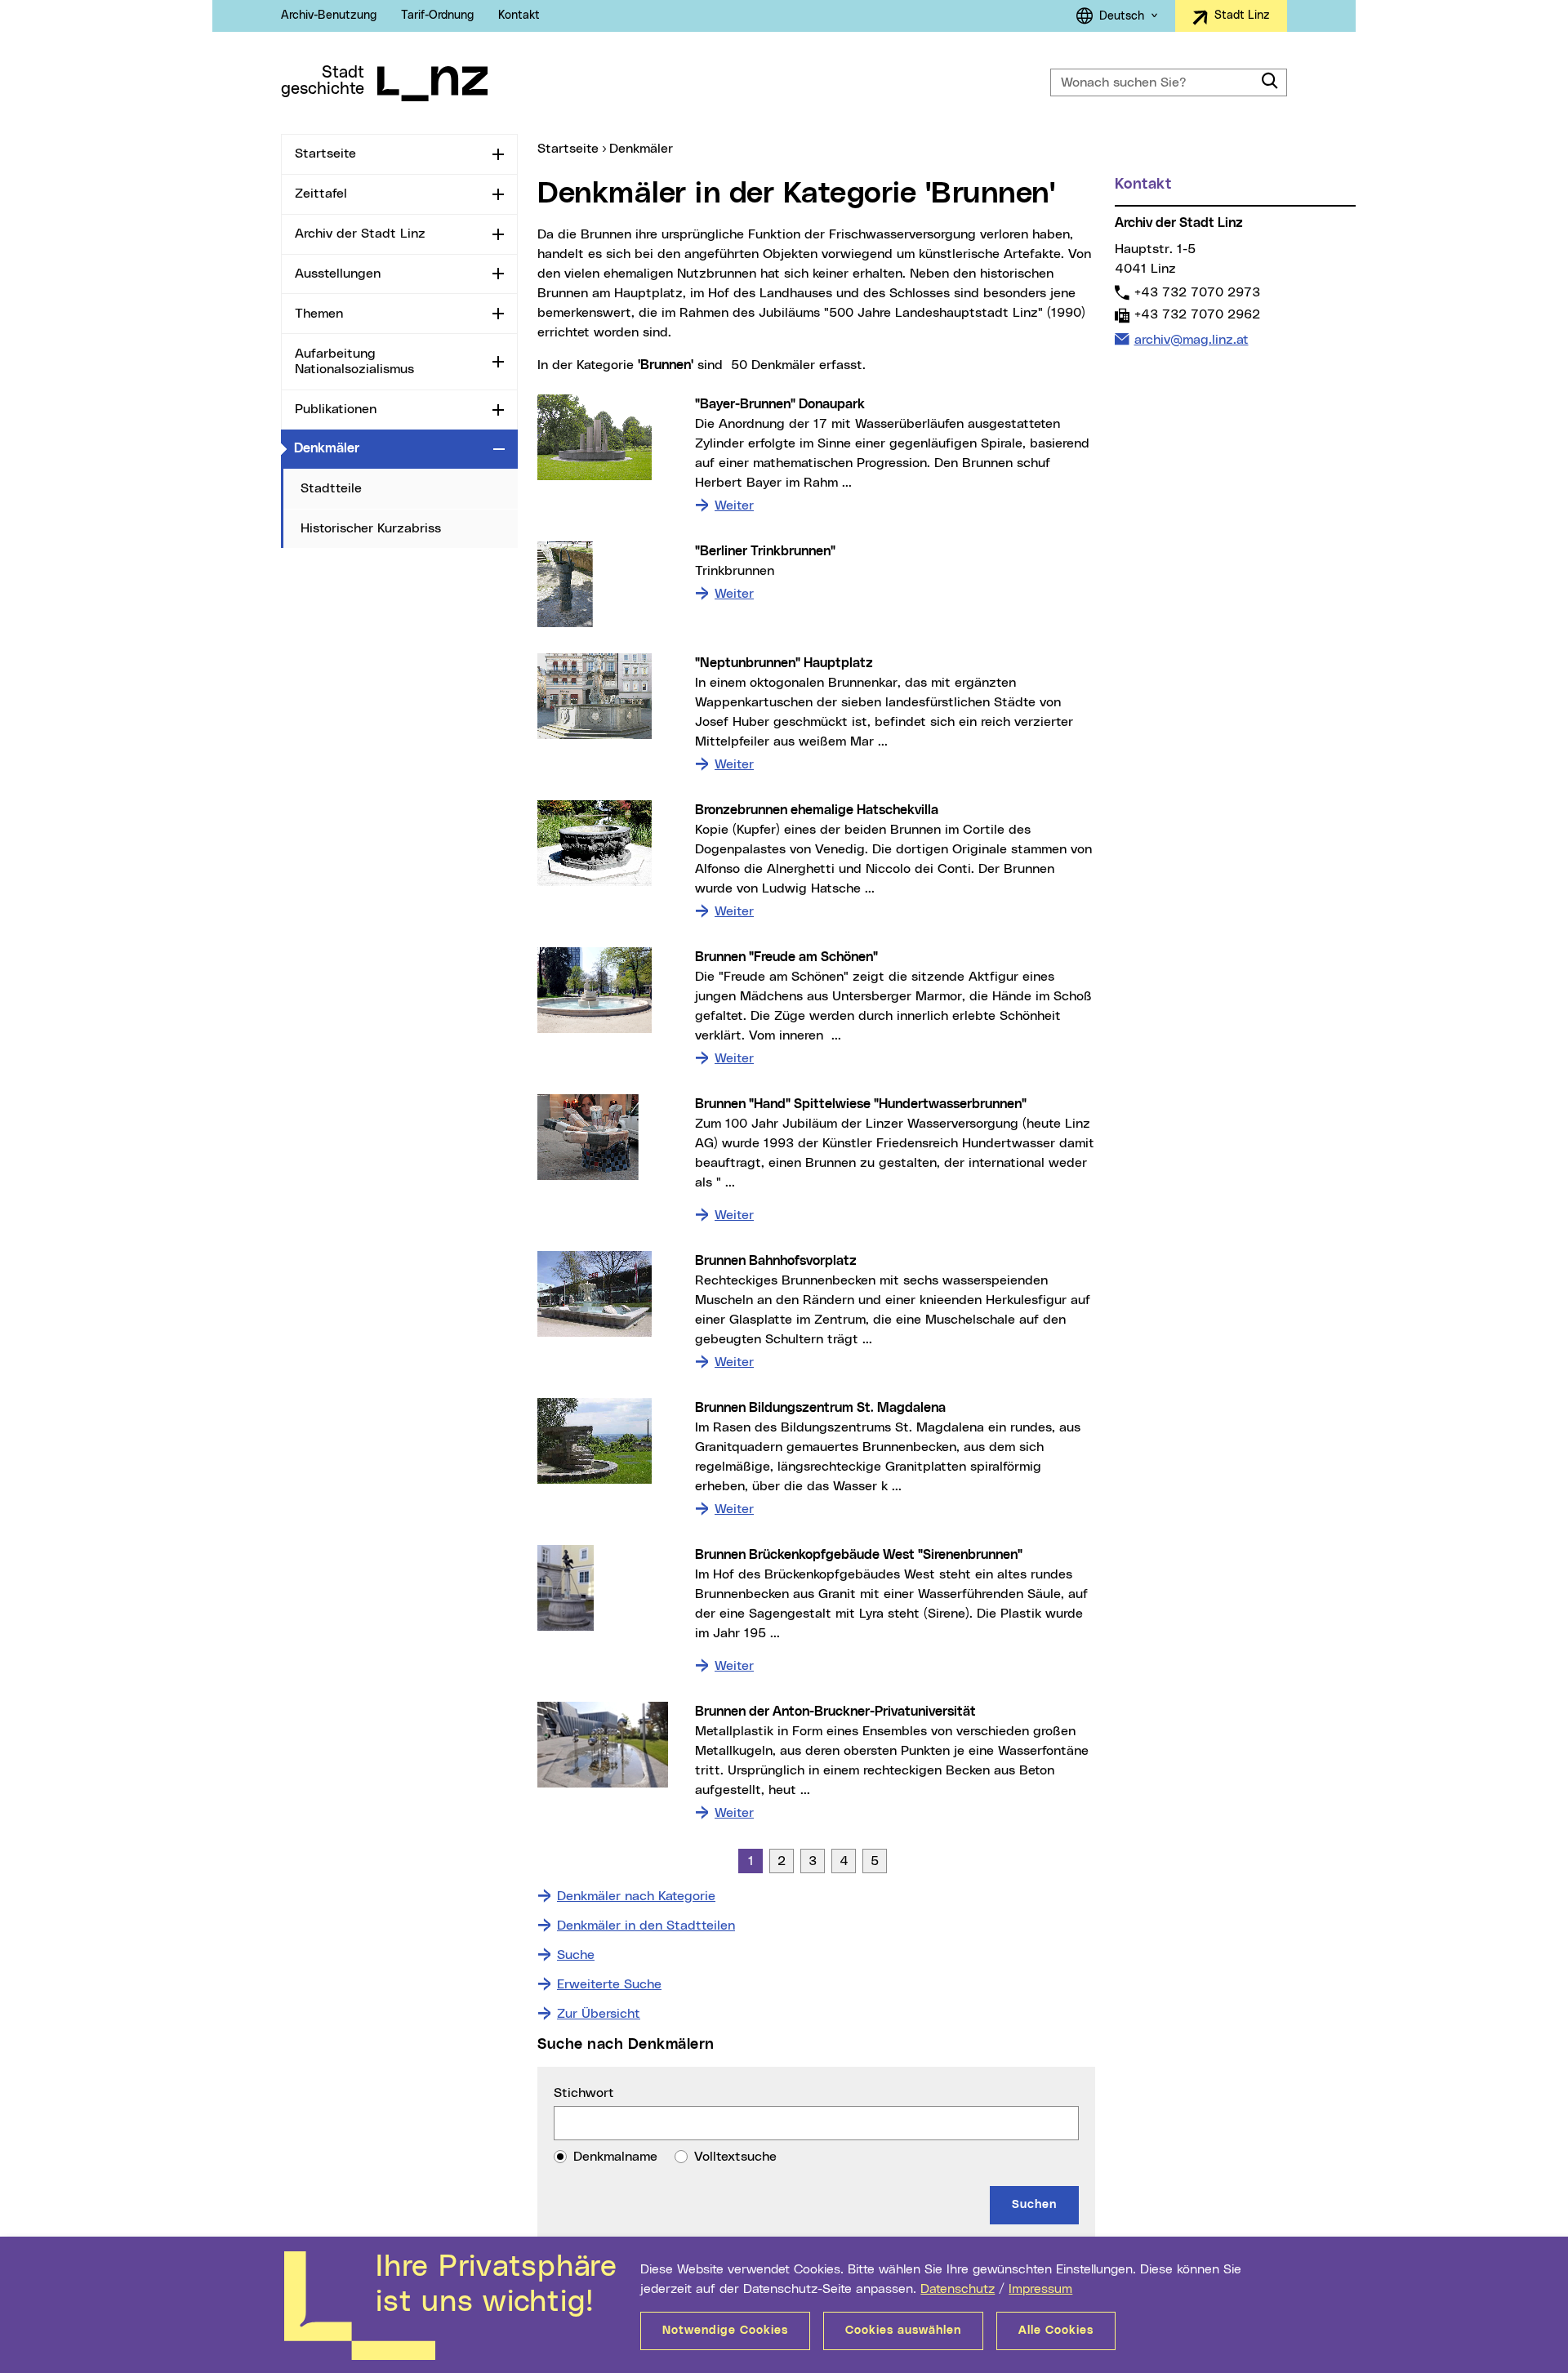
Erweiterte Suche (609, 1984)
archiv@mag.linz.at (1191, 339)
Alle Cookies (1056, 2331)
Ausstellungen (338, 274)
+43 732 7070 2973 (1197, 292)
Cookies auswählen (903, 2331)
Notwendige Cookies (725, 2331)
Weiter (734, 505)
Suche (576, 1955)
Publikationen (336, 409)
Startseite (325, 154)
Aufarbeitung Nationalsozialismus (354, 361)
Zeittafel (321, 194)
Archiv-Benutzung (329, 16)
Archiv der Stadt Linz (360, 234)
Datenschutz (958, 2289)
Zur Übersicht (599, 2014)
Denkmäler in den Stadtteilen (646, 1926)
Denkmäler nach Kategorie (636, 1896)
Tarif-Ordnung (437, 16)
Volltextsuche (735, 2157)
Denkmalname (615, 2157)
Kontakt (519, 16)
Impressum (1040, 2289)
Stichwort (584, 2093)
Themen (319, 314)
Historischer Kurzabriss (371, 528)
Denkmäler (390, 448)
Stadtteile (331, 488)
